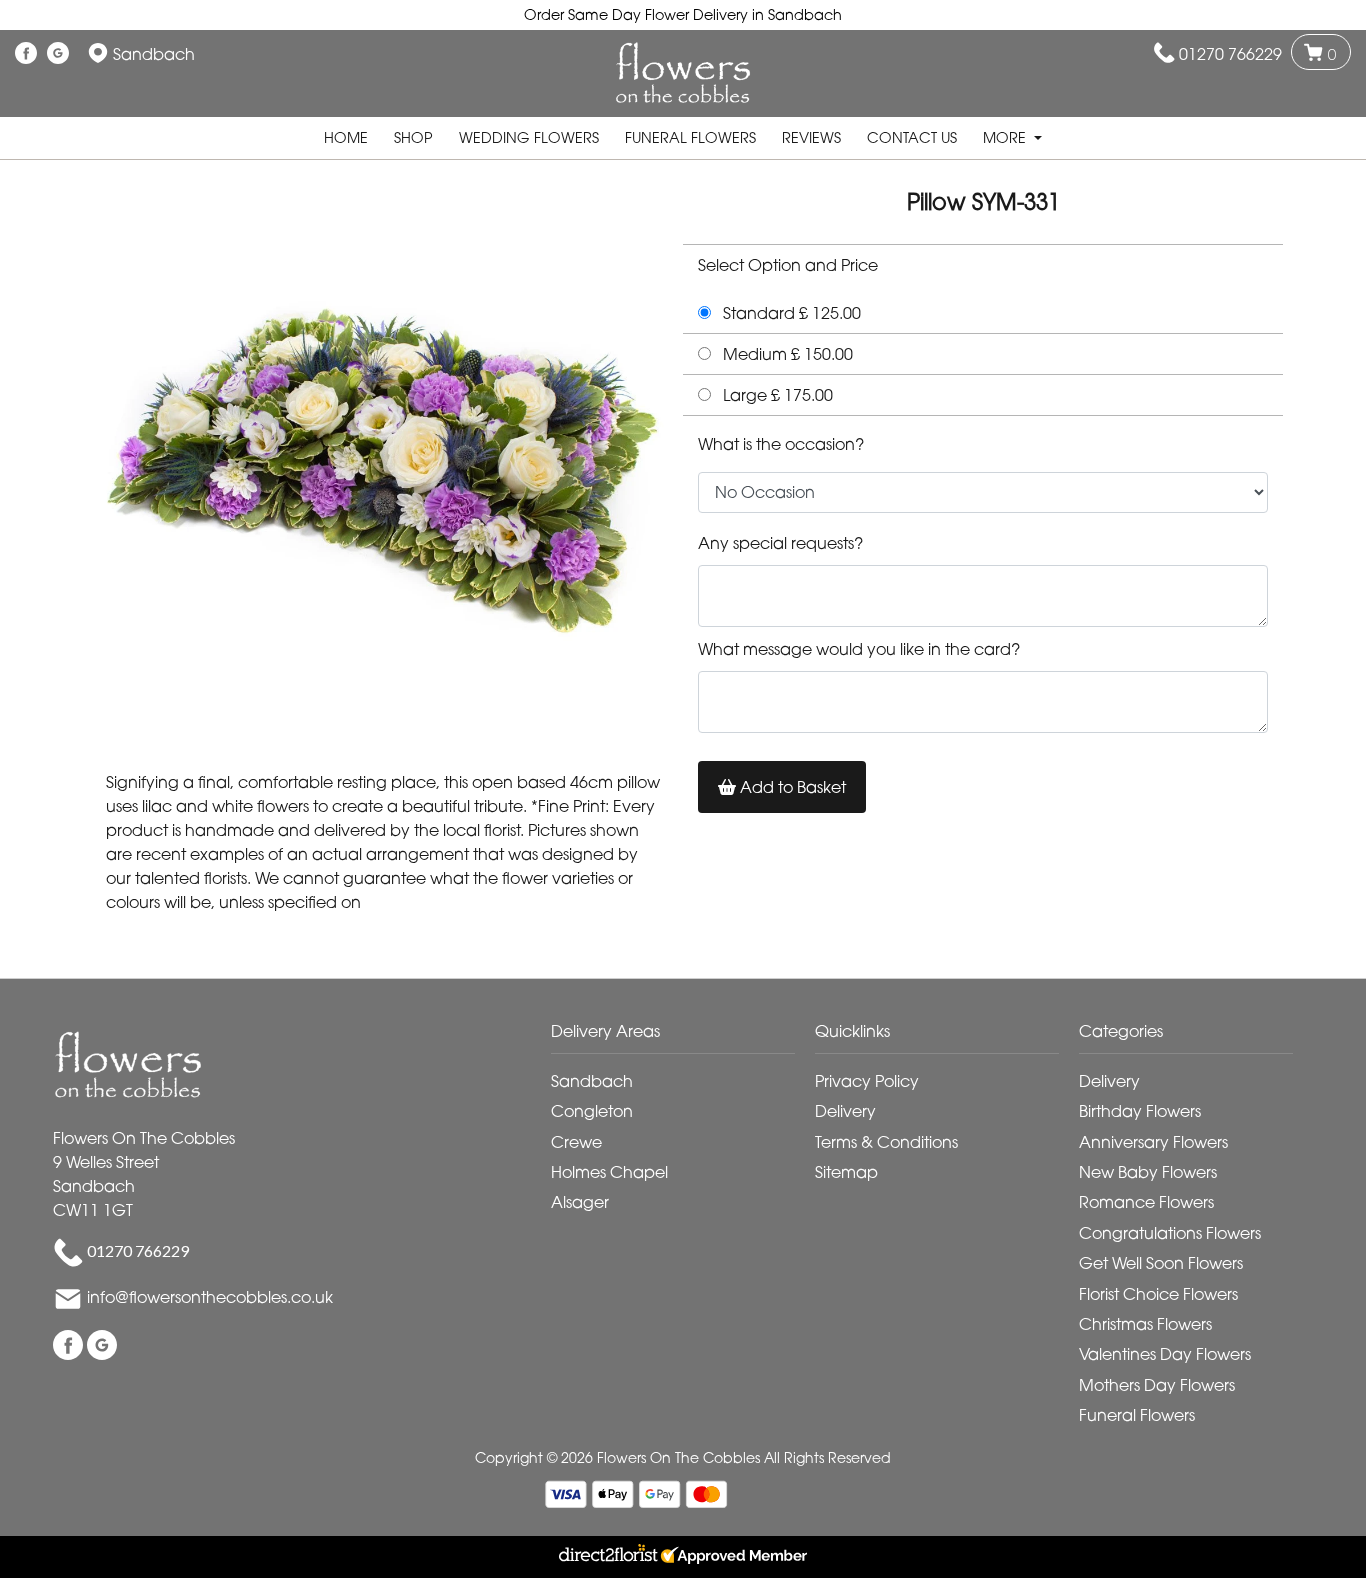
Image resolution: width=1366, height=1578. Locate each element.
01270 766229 (1230, 54)
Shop (413, 137)
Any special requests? (780, 543)
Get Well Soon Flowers (1161, 1263)
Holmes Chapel (609, 1172)
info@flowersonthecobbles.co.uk (210, 1298)
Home (346, 137)
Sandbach (592, 1081)
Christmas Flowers (1145, 1324)
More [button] (1006, 137)
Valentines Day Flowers (1165, 1354)
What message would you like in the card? (859, 649)
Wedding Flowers (529, 137)
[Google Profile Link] (58, 54)
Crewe (576, 1142)
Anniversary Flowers (1153, 1142)
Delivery (845, 1111)
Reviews (811, 137)
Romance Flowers (1146, 1202)
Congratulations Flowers (1170, 1233)
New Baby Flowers (1148, 1172)
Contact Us (912, 137)
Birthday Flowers (1140, 1111)
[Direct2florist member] (683, 1557)
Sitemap (846, 1172)
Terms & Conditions (886, 1142)
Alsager (580, 1202)
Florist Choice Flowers (1158, 1294)
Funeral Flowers (690, 137)
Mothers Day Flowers (1157, 1385)
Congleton (592, 1111)
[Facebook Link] (26, 54)
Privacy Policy (867, 1081)
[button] (683, 1036)
